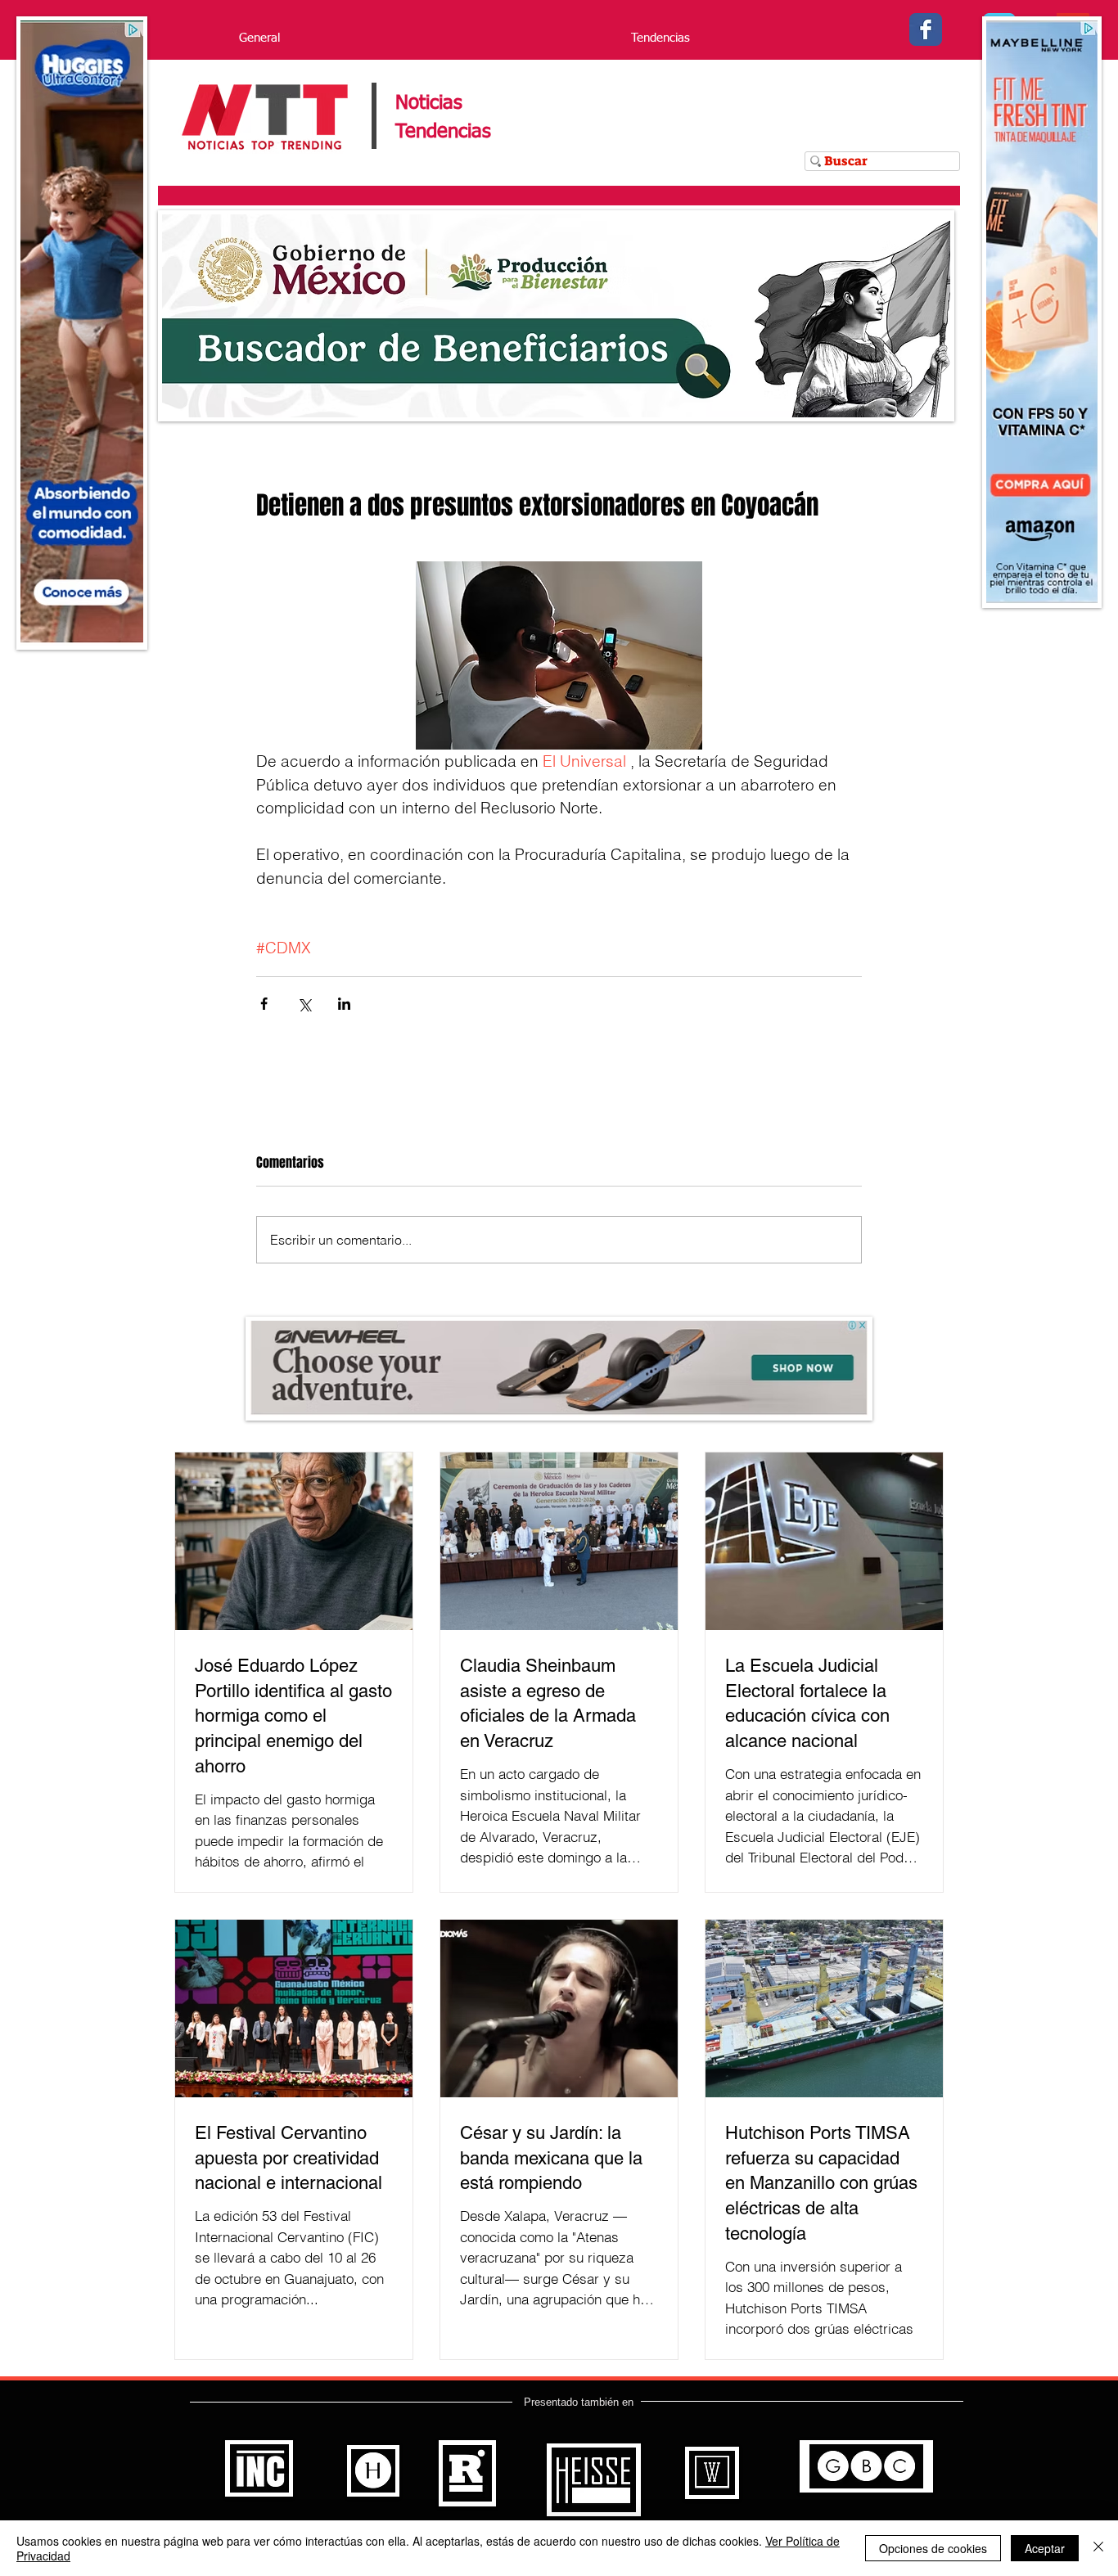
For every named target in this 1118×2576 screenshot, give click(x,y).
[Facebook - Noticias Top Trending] (926, 29)
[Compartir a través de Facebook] (264, 1004)
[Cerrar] (1098, 2548)
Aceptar (1045, 2548)
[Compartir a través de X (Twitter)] (304, 1004)
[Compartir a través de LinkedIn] (344, 1004)
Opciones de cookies (933, 2548)
